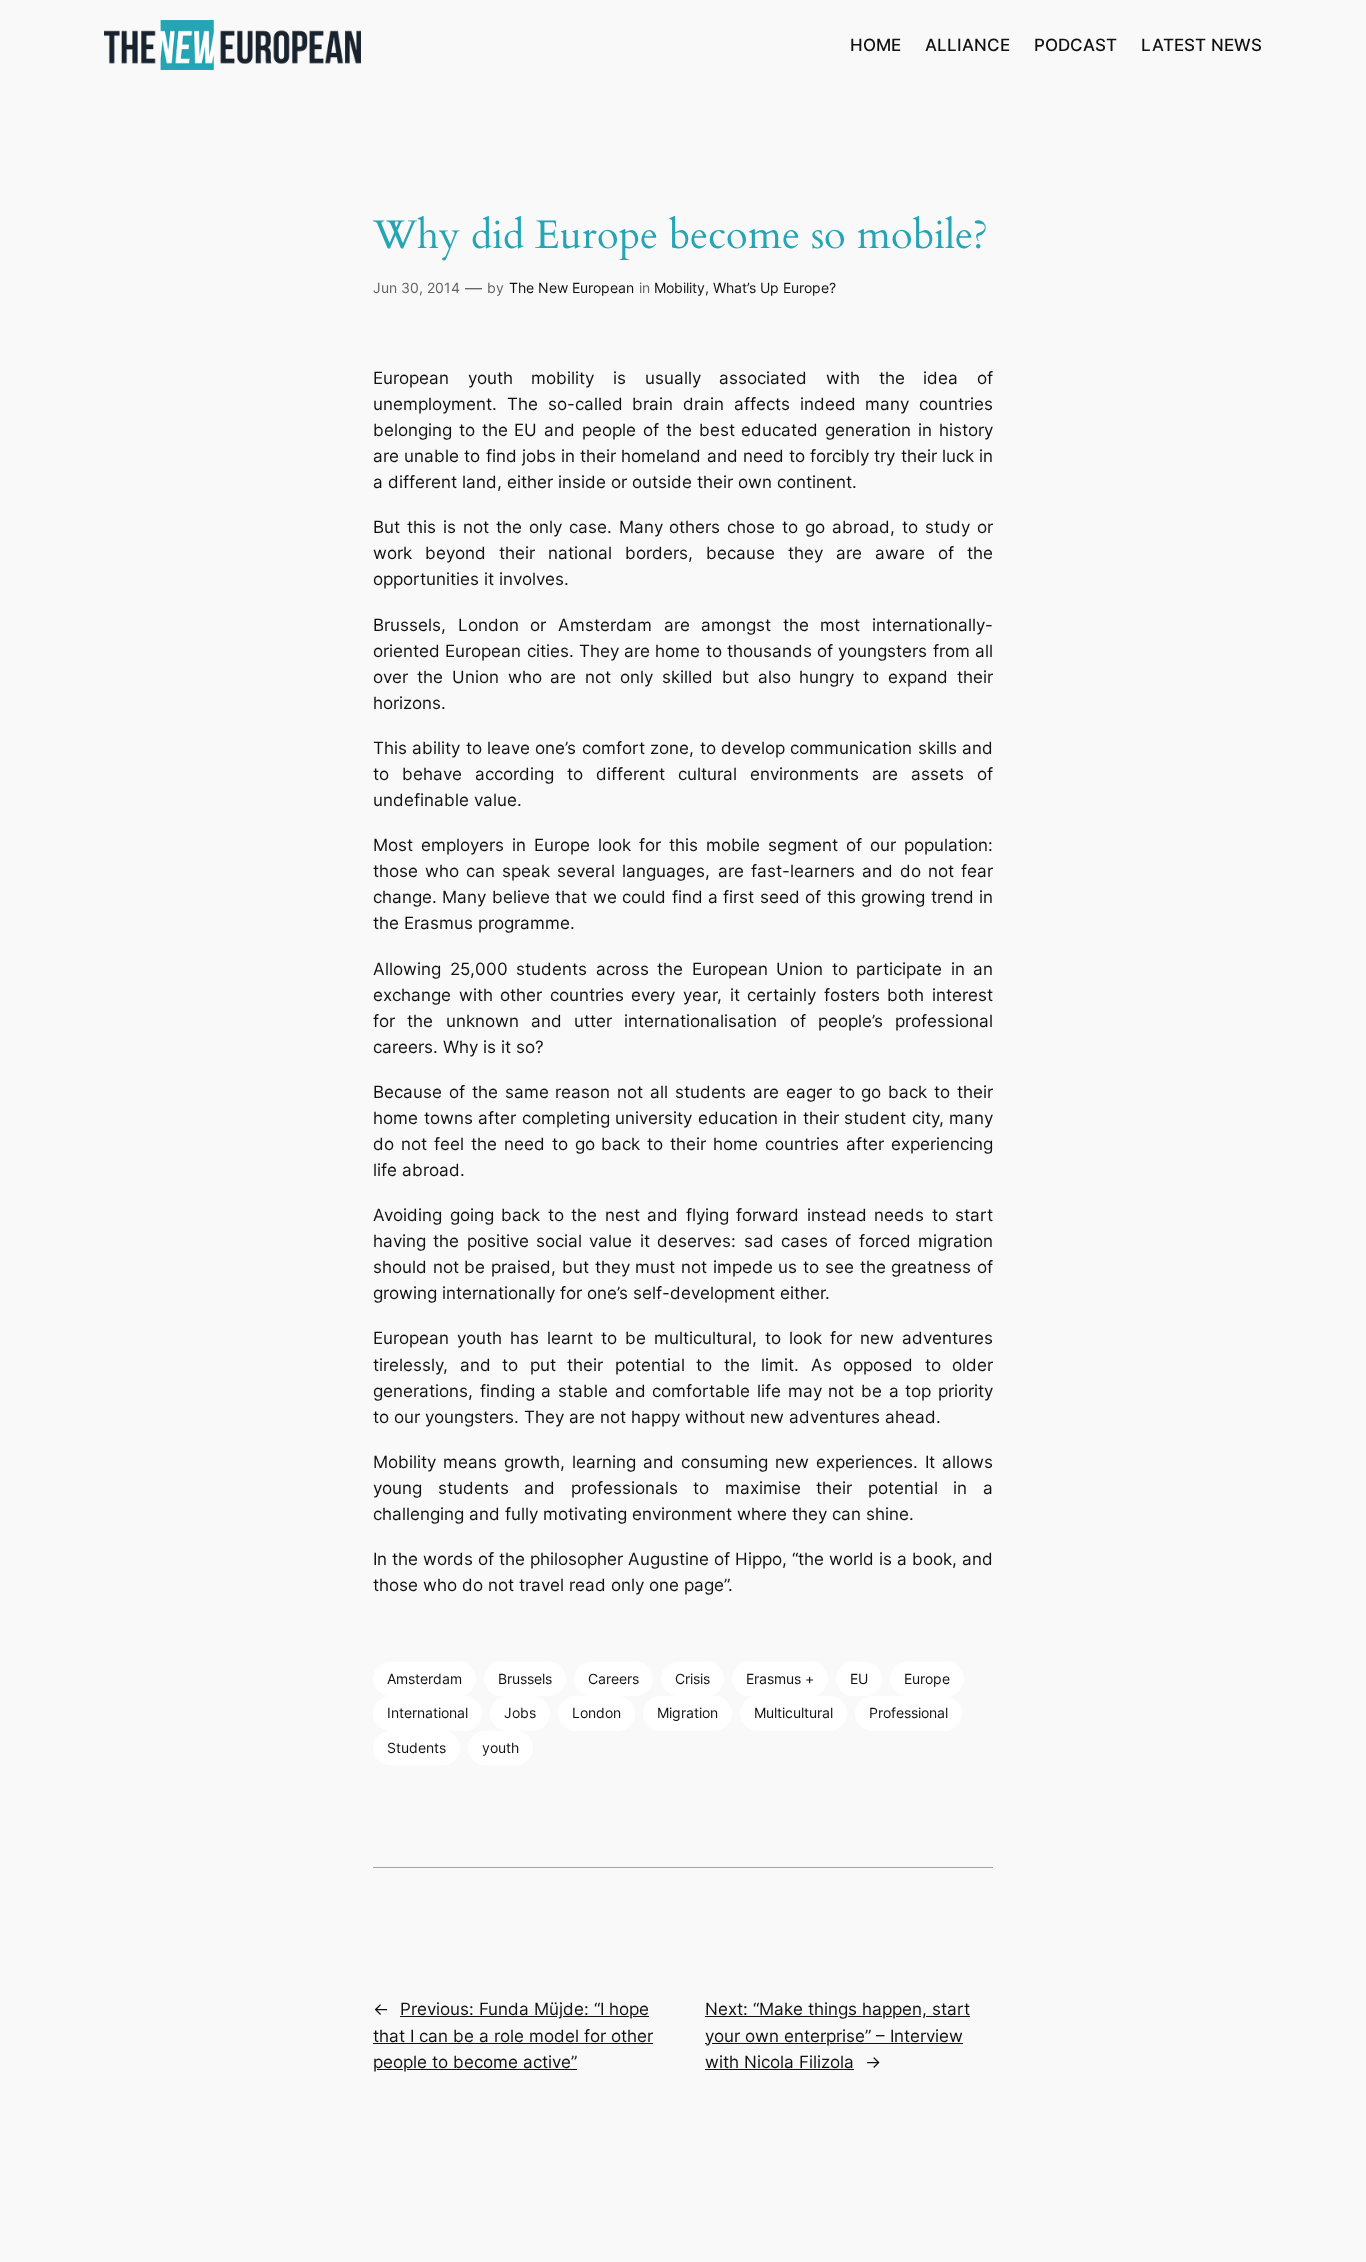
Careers (613, 1678)
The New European (571, 287)
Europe (927, 1678)
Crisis (692, 1678)
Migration (687, 1712)
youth (500, 1747)
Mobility (679, 287)
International (427, 1712)
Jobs (520, 1712)
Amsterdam (424, 1678)
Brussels (525, 1678)
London (596, 1712)
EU (859, 1678)
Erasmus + (780, 1678)
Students (416, 1747)
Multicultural (793, 1712)
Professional (908, 1712)
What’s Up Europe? (774, 287)
